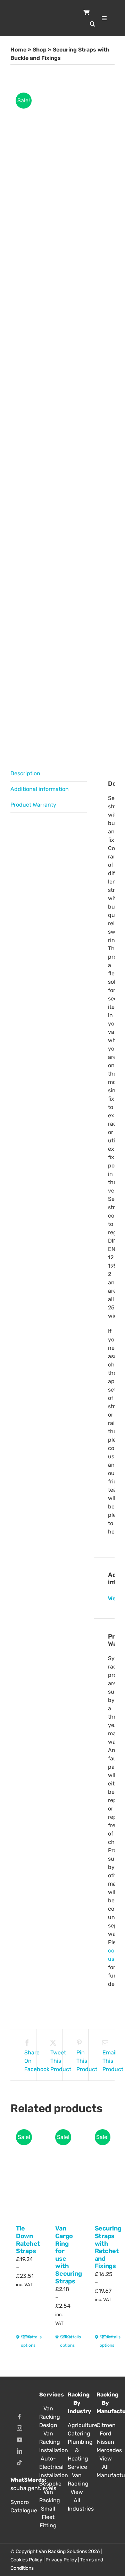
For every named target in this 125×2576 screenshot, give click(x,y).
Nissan (106, 2442)
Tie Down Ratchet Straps (28, 2240)
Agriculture (77, 2425)
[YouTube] (19, 2440)
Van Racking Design (48, 2417)
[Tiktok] (19, 2463)
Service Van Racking (77, 2475)
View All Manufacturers (106, 2467)
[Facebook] (19, 2417)
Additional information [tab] (40, 789)
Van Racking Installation (48, 2442)
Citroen (106, 2425)
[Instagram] (19, 2428)
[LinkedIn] (19, 2451)
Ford (106, 2434)
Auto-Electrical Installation (48, 2467)
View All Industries (77, 2500)
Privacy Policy (61, 2560)
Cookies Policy (26, 2560)
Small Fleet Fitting (48, 2517)
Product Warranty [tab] (33, 805)
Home (18, 50)
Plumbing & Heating (77, 2450)
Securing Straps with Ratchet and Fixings (108, 2247)
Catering (77, 2434)
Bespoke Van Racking (48, 2492)
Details (29, 2337)
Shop (40, 50)
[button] (93, 24)
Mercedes (106, 2450)
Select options (22, 2341)
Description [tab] (25, 773)
